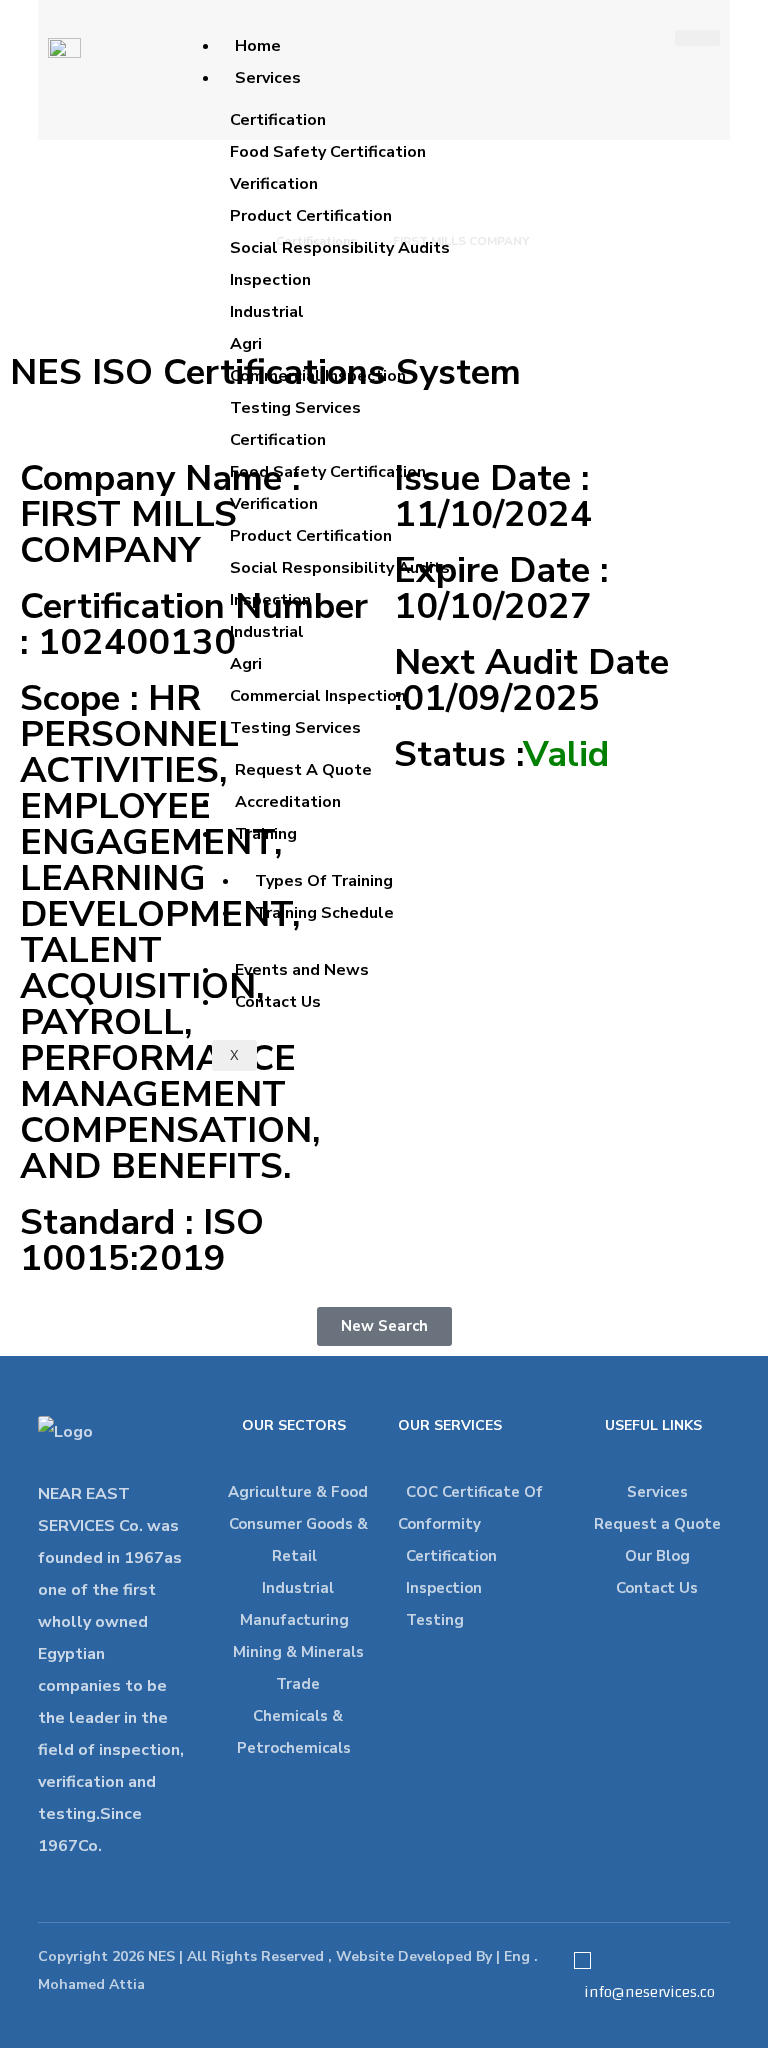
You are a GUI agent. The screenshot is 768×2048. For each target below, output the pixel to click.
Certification (451, 1556)
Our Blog (657, 1556)
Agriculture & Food (298, 1492)
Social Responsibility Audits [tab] (340, 248)
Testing (435, 1620)
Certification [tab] (278, 120)
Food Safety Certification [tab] (328, 152)
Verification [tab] (274, 184)
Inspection (444, 1588)
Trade (298, 1684)
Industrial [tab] (267, 312)
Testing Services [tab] (295, 408)
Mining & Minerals (298, 1652)
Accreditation (288, 802)
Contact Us (278, 1002)
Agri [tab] (246, 344)
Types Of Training (324, 881)
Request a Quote (657, 1524)
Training (266, 834)
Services (268, 78)
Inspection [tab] (270, 280)
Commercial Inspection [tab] (318, 376)
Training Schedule (324, 913)
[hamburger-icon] (697, 38)
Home (258, 46)
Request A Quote (303, 770)
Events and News (302, 970)
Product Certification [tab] (311, 216)
